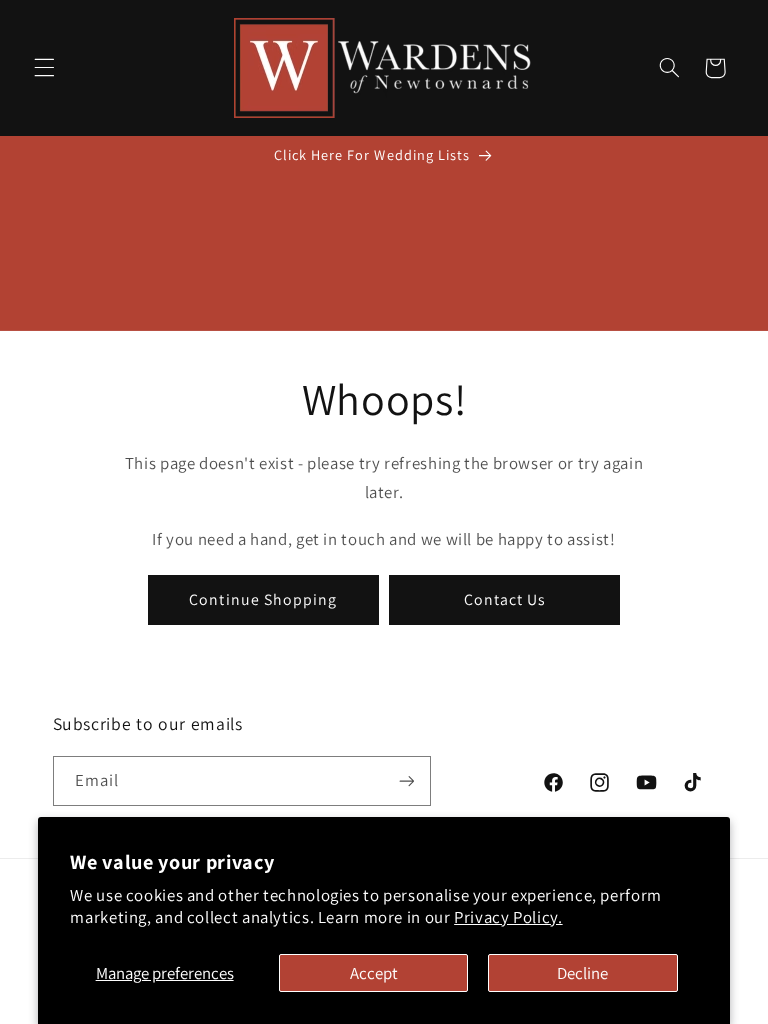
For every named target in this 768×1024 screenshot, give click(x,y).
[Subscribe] (406, 780)
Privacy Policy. (508, 917)
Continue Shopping (263, 599)
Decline (582, 973)
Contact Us (505, 599)
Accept (374, 973)
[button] (44, 68)
